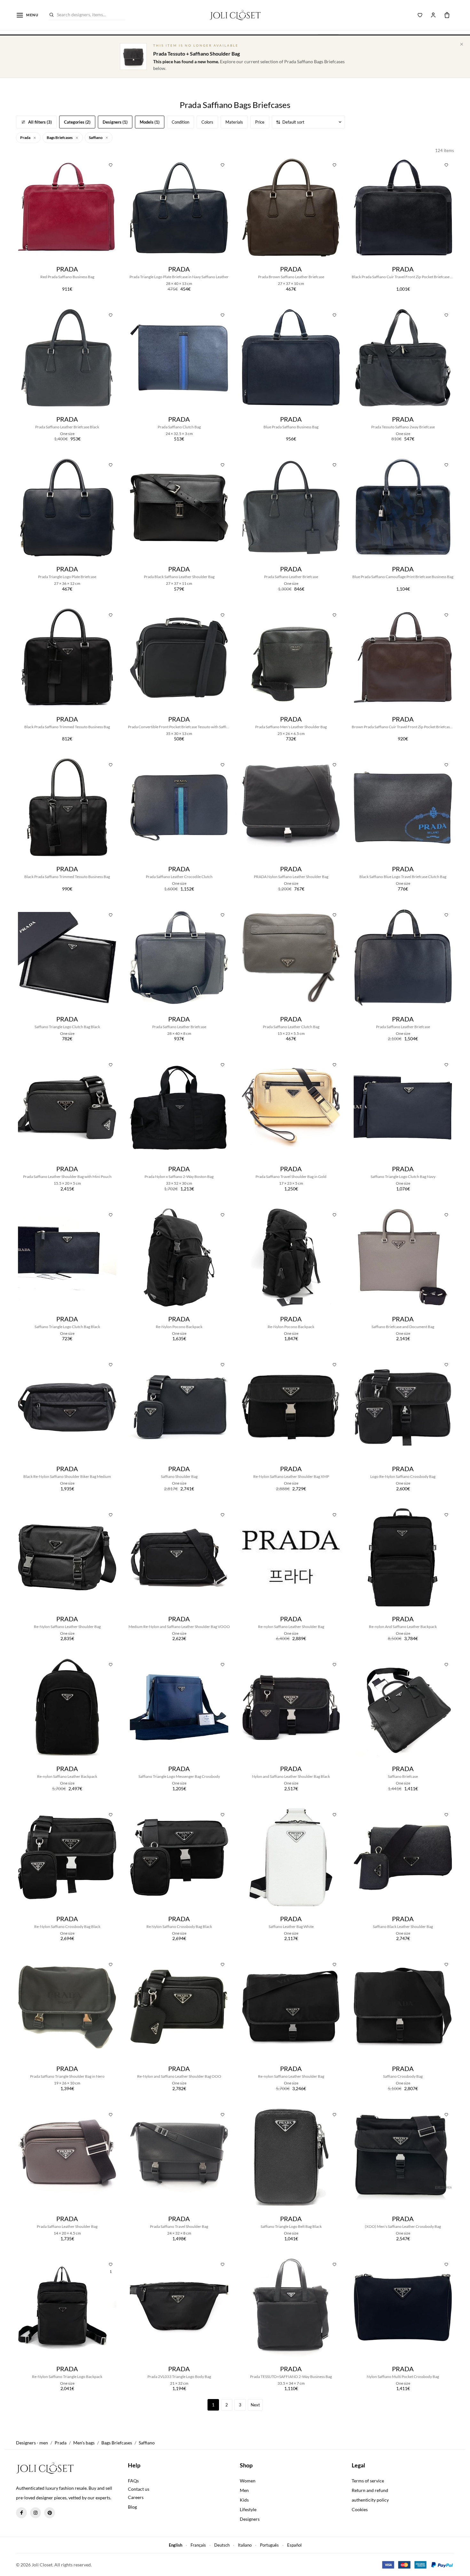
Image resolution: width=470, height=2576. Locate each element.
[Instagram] (35, 2513)
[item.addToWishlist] (111, 164)
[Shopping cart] (447, 15)
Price (260, 122)
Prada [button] (26, 138)
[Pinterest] (50, 2513)
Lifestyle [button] (248, 2509)
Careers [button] (136, 2497)
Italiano (245, 2545)
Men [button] (244, 2490)
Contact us (139, 2489)
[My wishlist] (420, 15)
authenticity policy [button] (370, 2500)
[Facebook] (21, 2513)
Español (294, 2545)
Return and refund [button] (370, 2490)
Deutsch (222, 2545)
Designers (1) (115, 122)
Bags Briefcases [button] (60, 138)
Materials (234, 122)
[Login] (433, 15)
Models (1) (150, 122)
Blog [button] (132, 2507)
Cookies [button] (360, 2509)
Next (255, 2405)
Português (269, 2545)
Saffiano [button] (96, 138)
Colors (207, 122)
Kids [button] (244, 2500)
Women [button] (248, 2481)
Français (198, 2545)
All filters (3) (40, 122)
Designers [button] (250, 2519)
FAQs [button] (133, 2481)
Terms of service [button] (368, 2481)
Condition (180, 122)
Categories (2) (77, 122)
